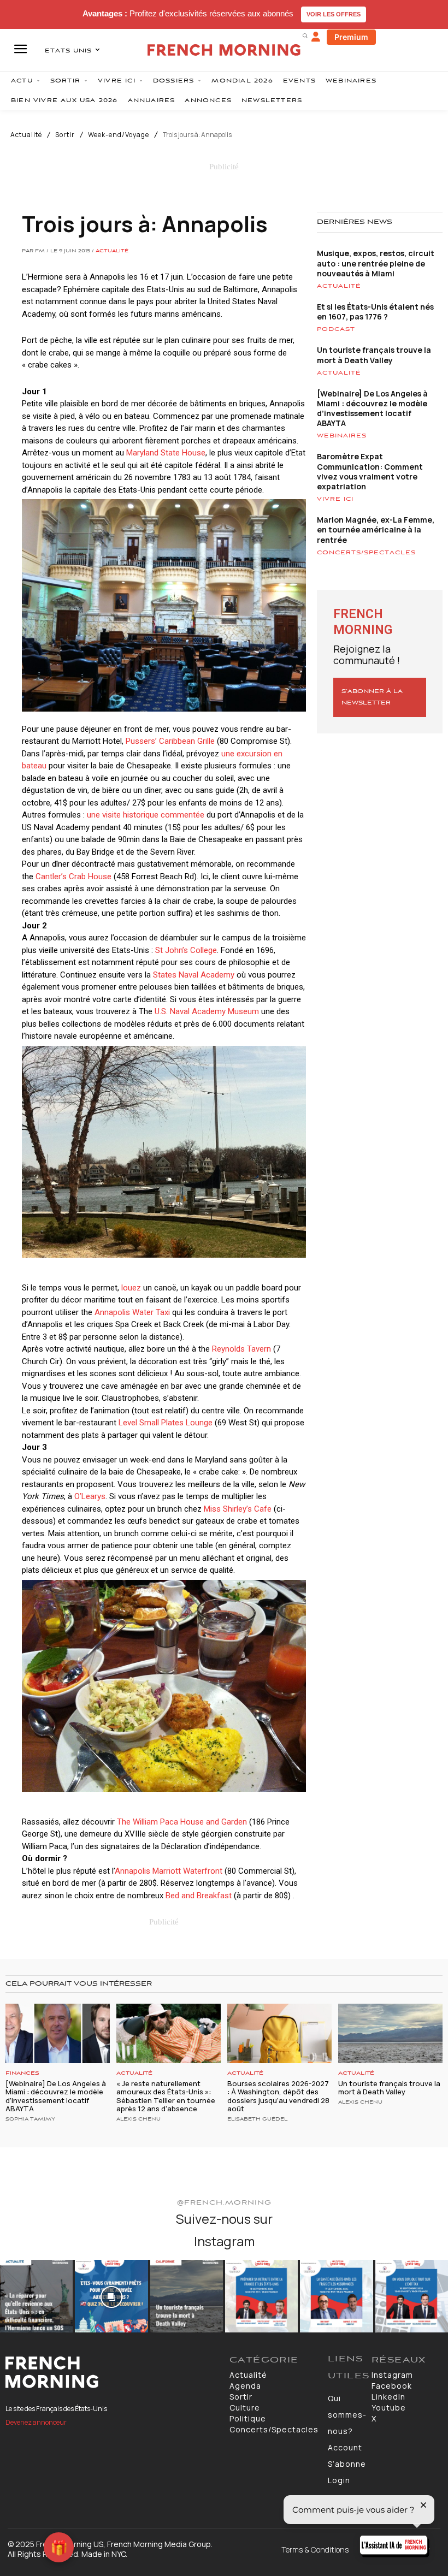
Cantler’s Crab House (73, 877)
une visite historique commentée (146, 815)
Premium (351, 37)
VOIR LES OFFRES (334, 14)
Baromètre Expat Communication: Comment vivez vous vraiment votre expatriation (370, 471)
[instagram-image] (36, 2296)
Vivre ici (335, 499)
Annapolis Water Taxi (132, 1312)
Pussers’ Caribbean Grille (170, 741)
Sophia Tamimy (30, 2119)
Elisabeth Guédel (257, 2119)
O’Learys (90, 1496)
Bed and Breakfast (199, 1896)
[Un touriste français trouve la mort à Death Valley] (390, 2033)
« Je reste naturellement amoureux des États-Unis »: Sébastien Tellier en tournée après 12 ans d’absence (166, 2096)
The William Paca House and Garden (182, 1822)
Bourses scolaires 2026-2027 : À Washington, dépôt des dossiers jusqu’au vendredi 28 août (278, 2096)
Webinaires (342, 436)
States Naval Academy (194, 975)
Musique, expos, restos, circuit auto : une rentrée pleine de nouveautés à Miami (376, 263)
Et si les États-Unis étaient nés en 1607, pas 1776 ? (375, 312)
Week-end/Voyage (119, 135)
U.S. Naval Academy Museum (207, 1011)
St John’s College (186, 950)
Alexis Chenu (138, 2119)
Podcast (336, 329)
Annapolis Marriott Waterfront (169, 1871)
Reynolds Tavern (241, 1349)
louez (131, 1288)
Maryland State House (166, 453)
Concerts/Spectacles (366, 553)
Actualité (26, 135)
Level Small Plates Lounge (166, 1423)
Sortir (65, 135)
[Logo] (112, 2372)
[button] (305, 35)
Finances (22, 2073)
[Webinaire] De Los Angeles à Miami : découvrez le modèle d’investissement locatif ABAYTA (372, 408)
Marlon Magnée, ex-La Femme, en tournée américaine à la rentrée (376, 529)
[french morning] (224, 50)
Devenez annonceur (36, 2422)
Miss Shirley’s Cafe (238, 1509)
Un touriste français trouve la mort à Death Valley (374, 355)
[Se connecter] (316, 37)
